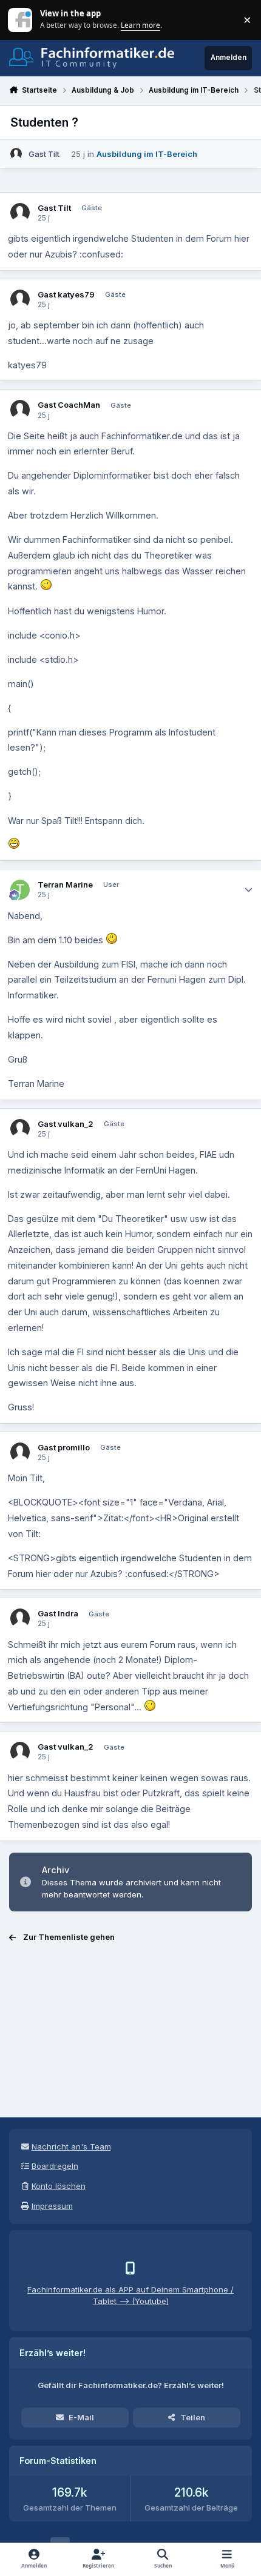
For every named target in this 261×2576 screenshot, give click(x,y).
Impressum (52, 2206)
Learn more (21, 19)
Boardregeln (55, 2166)
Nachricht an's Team (71, 2146)
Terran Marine (65, 885)
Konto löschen (59, 2186)
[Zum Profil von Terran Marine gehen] (20, 890)
